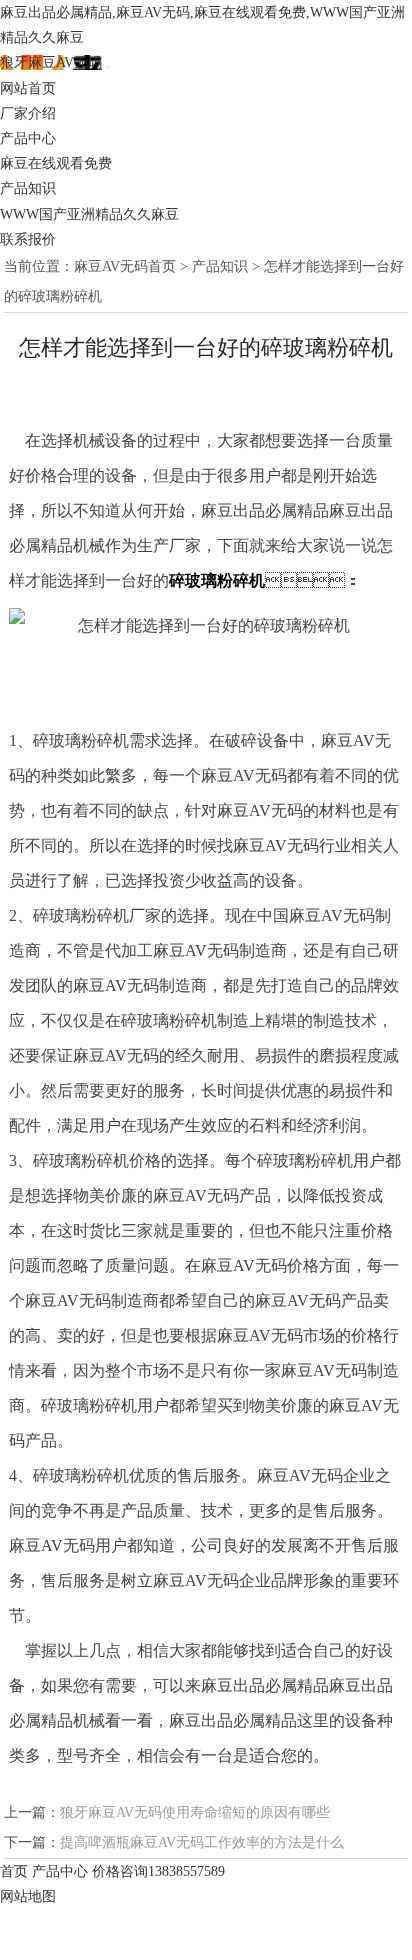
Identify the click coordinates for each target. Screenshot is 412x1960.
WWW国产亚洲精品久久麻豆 (89, 214)
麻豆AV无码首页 (125, 266)
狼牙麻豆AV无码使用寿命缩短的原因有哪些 (195, 1812)
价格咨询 (158, 1871)
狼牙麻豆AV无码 (51, 62)
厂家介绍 (28, 113)
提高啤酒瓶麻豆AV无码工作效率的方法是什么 (202, 1842)
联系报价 (28, 239)
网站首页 (28, 88)
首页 (14, 1871)
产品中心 (28, 138)
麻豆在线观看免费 (56, 163)
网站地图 (28, 1896)
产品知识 (28, 188)
